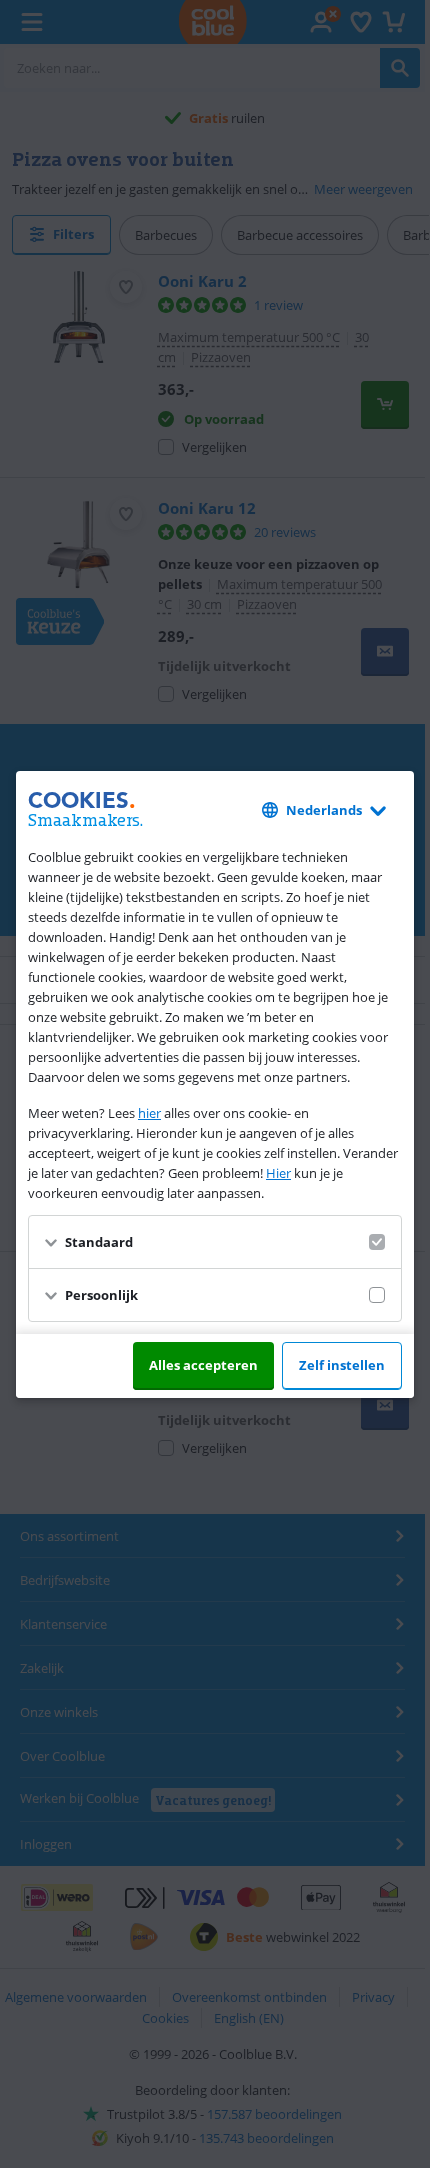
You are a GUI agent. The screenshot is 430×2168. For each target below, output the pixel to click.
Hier (278, 1173)
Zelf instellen (342, 1365)
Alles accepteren (203, 1365)
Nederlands (324, 810)
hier (149, 1113)
